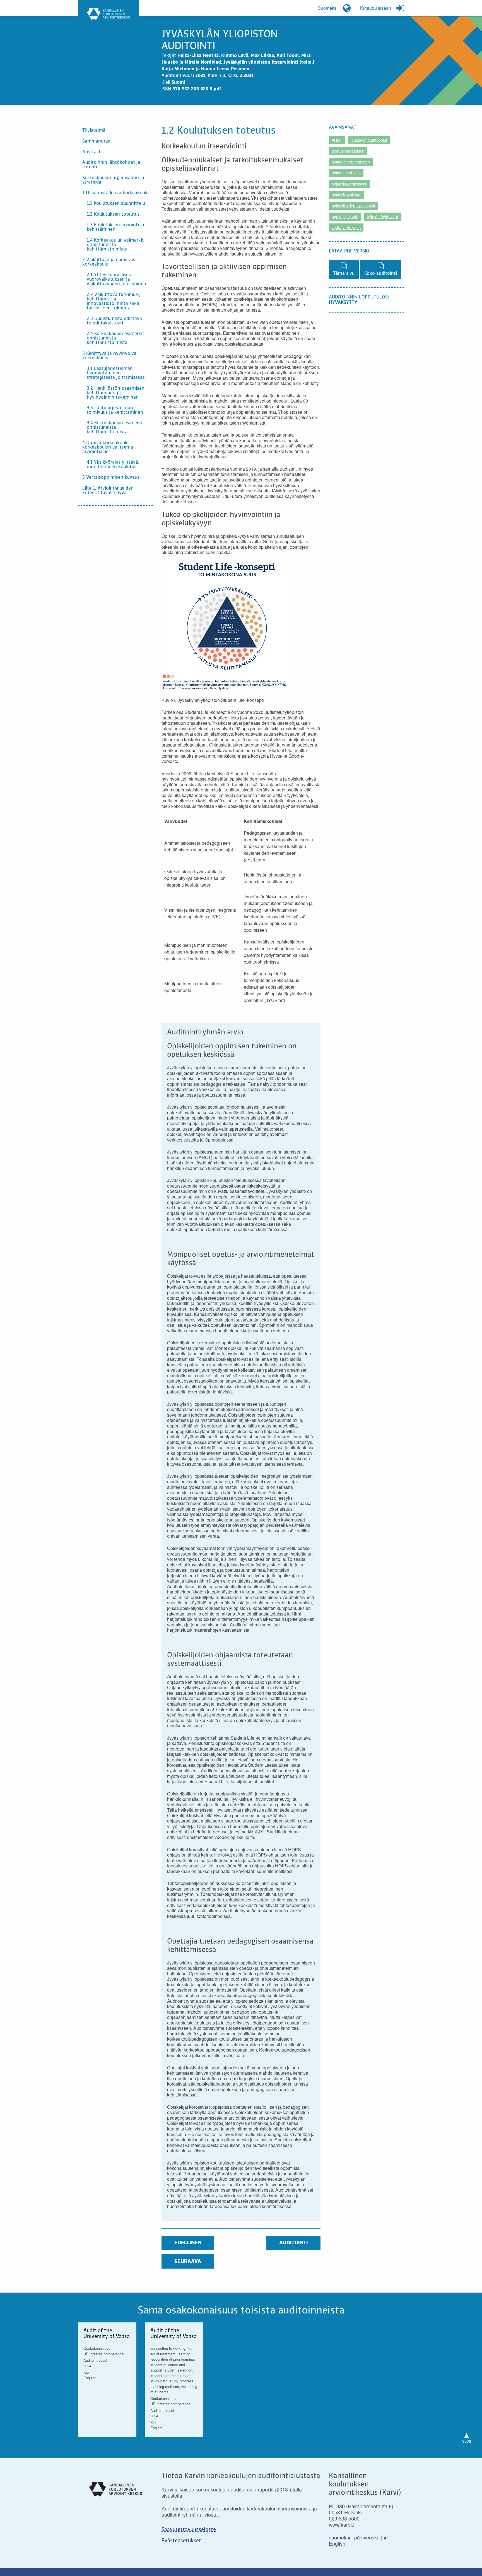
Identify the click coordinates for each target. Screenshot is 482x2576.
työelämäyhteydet (382, 216)
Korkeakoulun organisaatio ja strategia (113, 180)
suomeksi (339, 2537)
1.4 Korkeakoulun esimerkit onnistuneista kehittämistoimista (115, 245)
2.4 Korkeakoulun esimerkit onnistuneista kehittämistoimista (115, 338)
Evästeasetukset (181, 2541)
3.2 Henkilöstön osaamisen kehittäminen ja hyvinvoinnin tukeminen (116, 393)
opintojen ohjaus (346, 173)
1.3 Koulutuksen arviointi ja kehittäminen (115, 227)
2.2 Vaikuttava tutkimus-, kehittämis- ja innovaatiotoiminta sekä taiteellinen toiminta (114, 302)
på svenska (367, 2537)
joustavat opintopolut (369, 140)
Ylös (467, 2436)
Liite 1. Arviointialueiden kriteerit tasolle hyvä (108, 491)
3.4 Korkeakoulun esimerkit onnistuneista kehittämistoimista (115, 428)
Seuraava (188, 2262)
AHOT (337, 140)
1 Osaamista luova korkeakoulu (115, 193)
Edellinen (188, 2243)
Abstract (91, 152)
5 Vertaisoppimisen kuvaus (111, 478)
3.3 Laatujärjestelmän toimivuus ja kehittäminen (115, 410)
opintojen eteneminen (351, 162)
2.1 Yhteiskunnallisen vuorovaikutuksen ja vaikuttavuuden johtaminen (116, 280)
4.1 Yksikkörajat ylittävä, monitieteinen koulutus (113, 465)
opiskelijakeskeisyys (349, 184)
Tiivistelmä (94, 131)
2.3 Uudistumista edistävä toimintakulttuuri (114, 321)
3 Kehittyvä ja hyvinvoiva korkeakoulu (109, 356)
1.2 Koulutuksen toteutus (113, 215)
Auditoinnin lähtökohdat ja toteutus (111, 165)
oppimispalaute (345, 216)
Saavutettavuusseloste (189, 2530)
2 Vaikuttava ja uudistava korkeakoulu (109, 262)
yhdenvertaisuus (346, 227)
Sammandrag (96, 141)
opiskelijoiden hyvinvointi (353, 206)
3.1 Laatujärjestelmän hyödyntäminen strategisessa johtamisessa (116, 373)
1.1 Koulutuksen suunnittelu (116, 204)
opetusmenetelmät (348, 151)
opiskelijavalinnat (347, 195)
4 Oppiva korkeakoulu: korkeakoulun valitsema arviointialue (108, 447)
